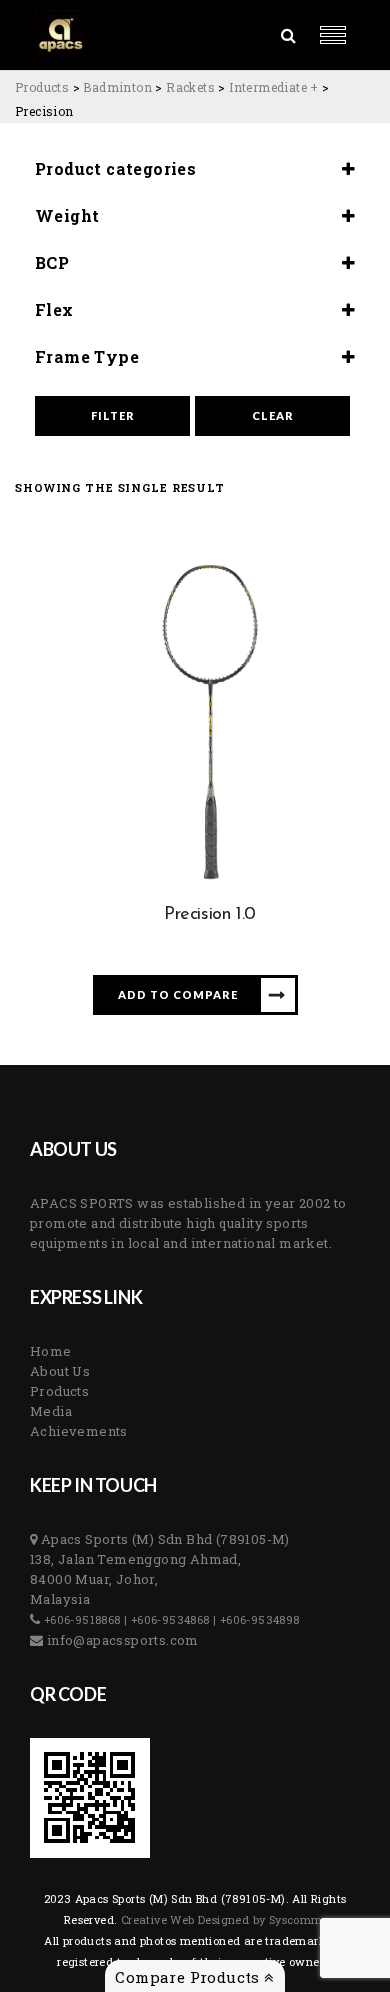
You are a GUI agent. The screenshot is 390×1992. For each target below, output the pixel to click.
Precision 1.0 (210, 915)
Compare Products (189, 1977)
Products (59, 1391)
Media (51, 1411)
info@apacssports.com (120, 1640)
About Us (60, 1371)
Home (51, 1351)
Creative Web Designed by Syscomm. (222, 1919)
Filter (113, 415)
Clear (273, 415)
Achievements (79, 1431)
